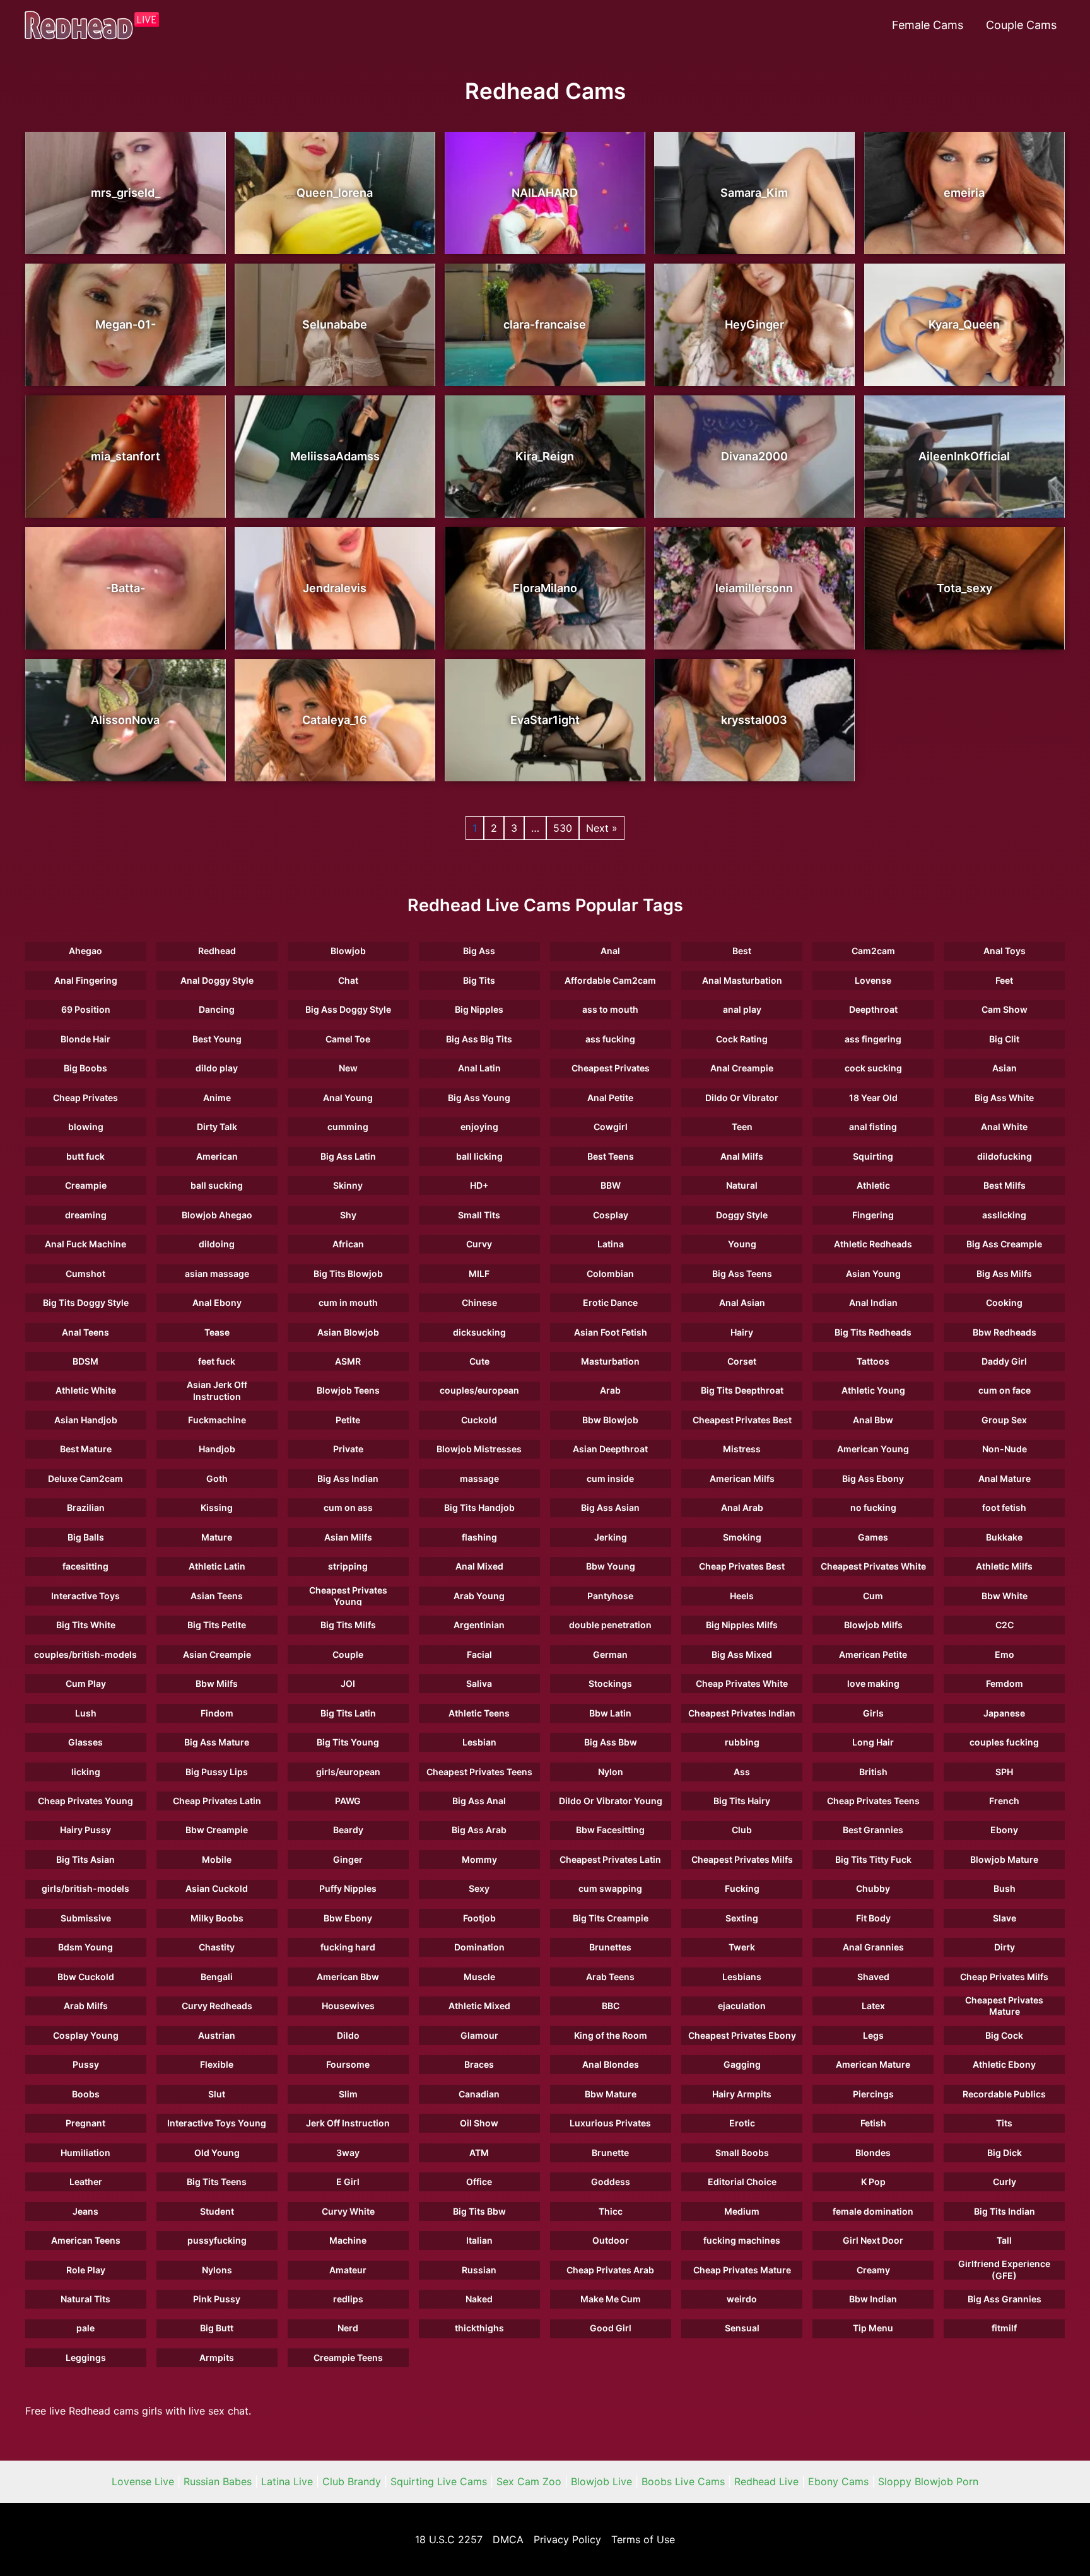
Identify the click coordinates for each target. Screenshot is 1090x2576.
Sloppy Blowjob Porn (928, 2481)
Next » (602, 828)
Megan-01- (126, 324)
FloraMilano (545, 588)
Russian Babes (218, 2481)
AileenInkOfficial (964, 456)
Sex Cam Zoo (529, 2481)
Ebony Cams (838, 2481)
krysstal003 (754, 720)
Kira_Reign (545, 456)
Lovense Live (143, 2481)
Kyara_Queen (964, 324)
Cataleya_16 (335, 720)
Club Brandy (352, 2481)
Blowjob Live (601, 2481)
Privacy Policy (567, 2539)
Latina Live (287, 2481)
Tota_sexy (964, 588)
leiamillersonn (754, 588)
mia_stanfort (126, 456)
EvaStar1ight (545, 720)
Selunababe (335, 324)
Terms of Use (643, 2539)
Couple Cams (1021, 25)
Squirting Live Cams (439, 2481)
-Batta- (126, 588)
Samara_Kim (754, 193)
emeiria (964, 193)
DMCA (508, 2539)
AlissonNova (125, 720)
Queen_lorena (335, 193)
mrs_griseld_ (126, 193)
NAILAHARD (545, 193)
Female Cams (928, 25)
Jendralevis (335, 588)
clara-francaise (545, 324)
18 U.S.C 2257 (449, 2539)
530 (563, 828)
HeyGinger (754, 324)
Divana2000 (754, 456)
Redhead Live (766, 2481)
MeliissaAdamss (335, 456)
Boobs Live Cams (683, 2481)
